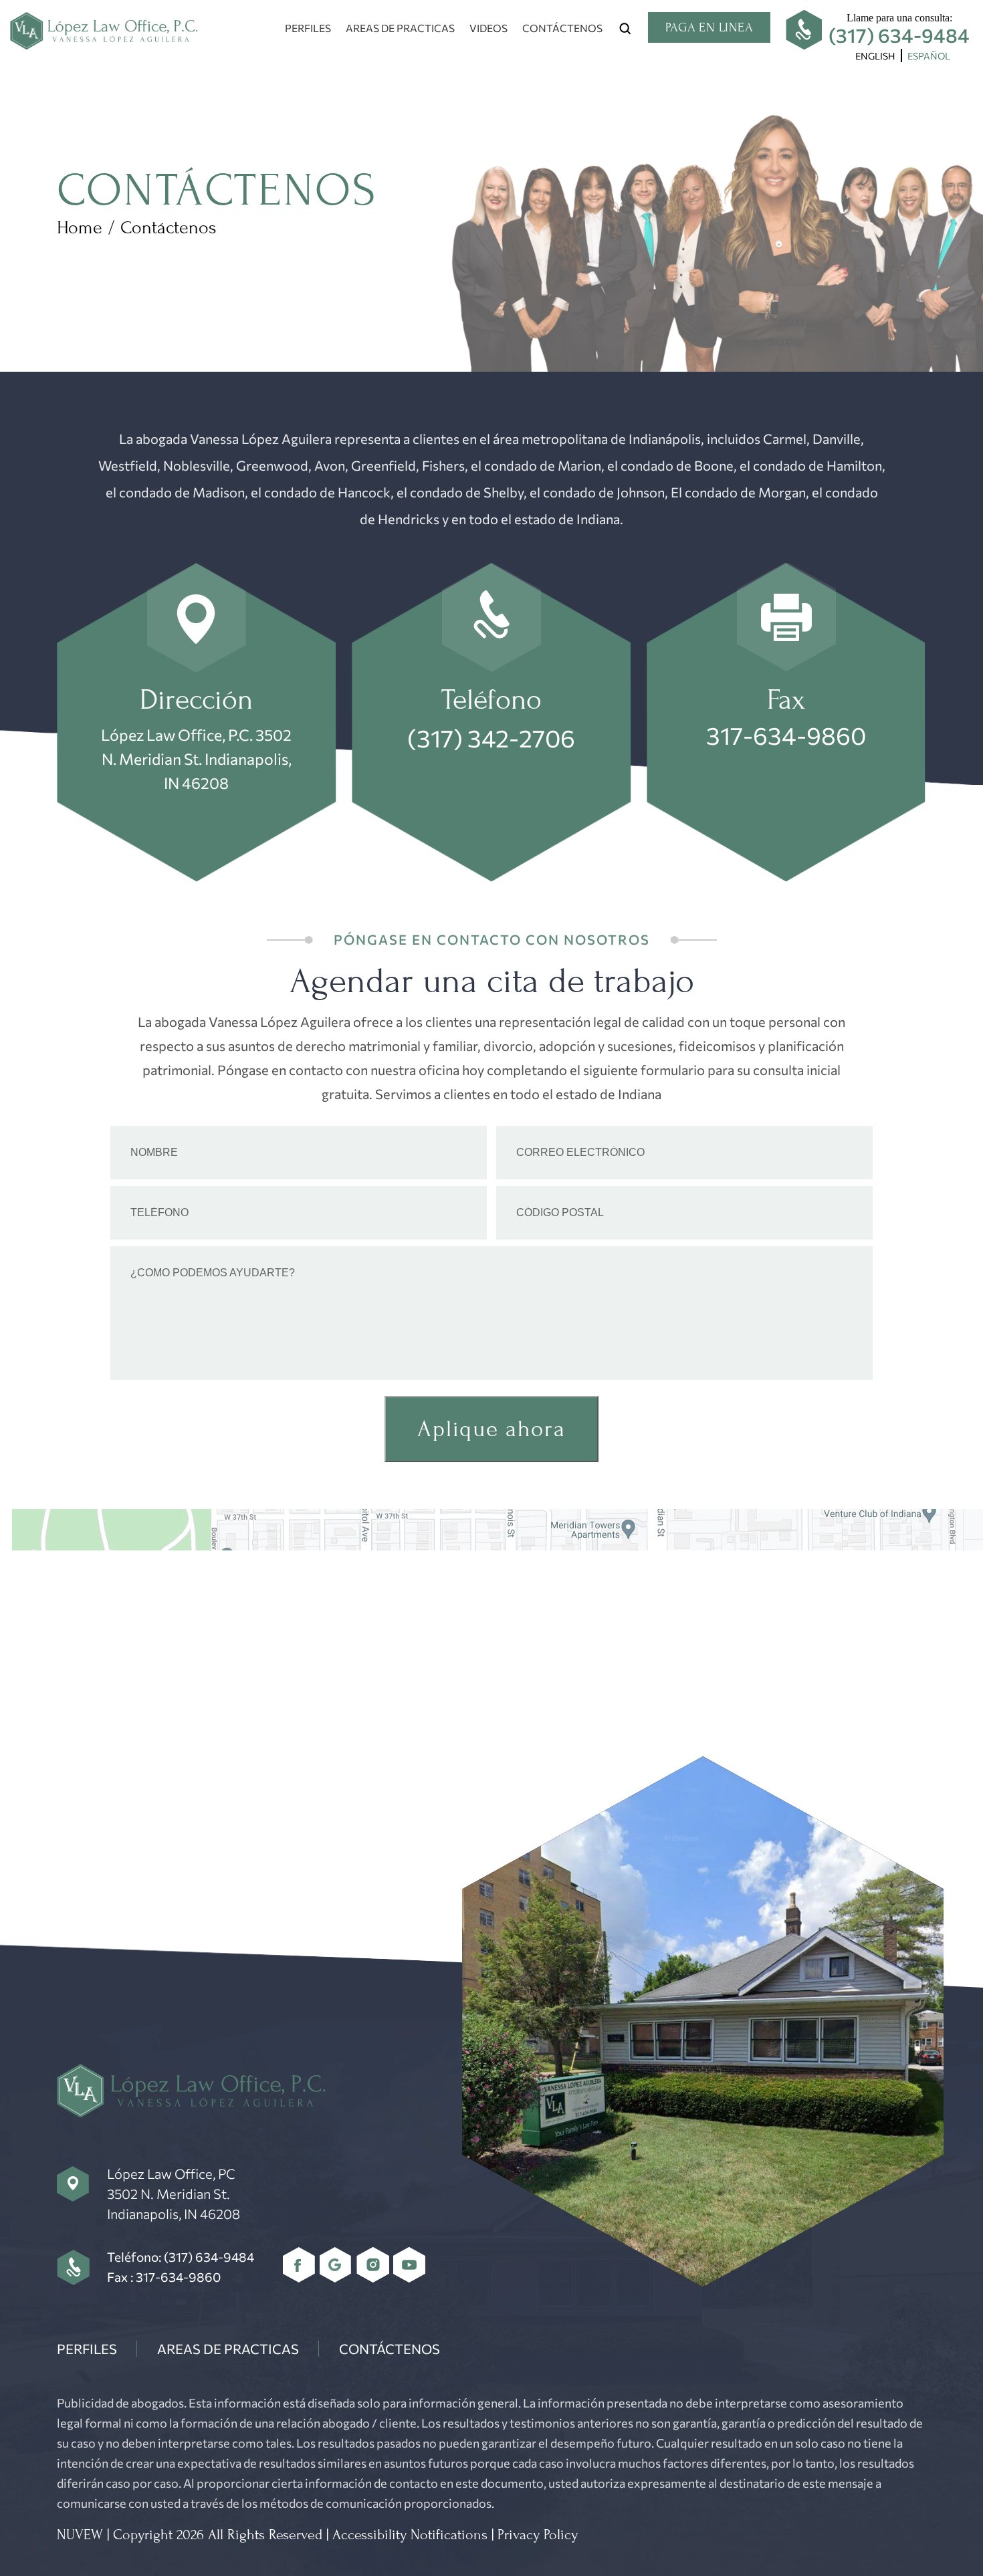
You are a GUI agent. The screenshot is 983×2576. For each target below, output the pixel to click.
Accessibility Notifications (410, 2535)
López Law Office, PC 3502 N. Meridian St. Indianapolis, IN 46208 (174, 2194)
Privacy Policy (538, 2535)
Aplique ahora (491, 1429)
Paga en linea (709, 27)
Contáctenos (562, 28)
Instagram (373, 2265)
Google (336, 2265)
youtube (410, 2265)
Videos (488, 28)
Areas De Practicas (400, 28)
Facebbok (299, 2265)
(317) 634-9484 (899, 35)
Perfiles (308, 28)
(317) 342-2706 (491, 737)
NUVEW (80, 2535)
